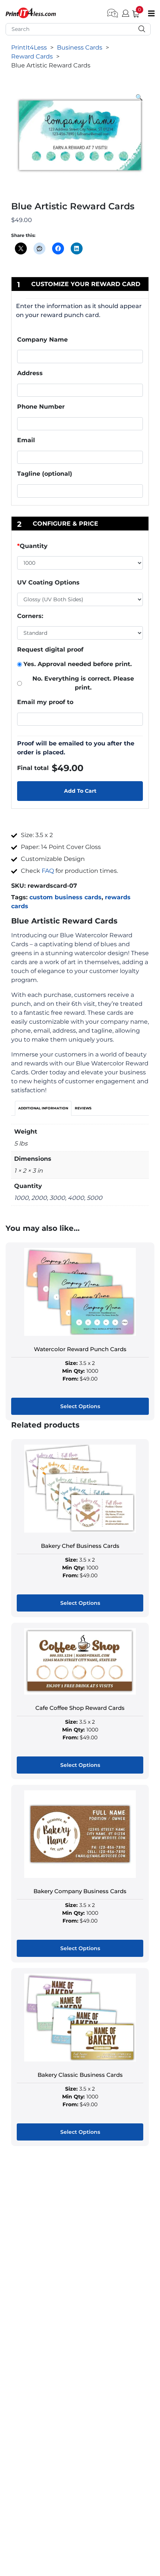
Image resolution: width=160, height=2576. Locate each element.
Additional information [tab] (43, 1108)
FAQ (48, 871)
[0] (133, 12)
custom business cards (65, 897)
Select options (80, 1406)
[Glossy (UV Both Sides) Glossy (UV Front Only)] (80, 599)
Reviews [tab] (83, 1108)
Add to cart (80, 791)
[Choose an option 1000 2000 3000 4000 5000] (80, 564)
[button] (139, 98)
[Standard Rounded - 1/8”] (80, 633)
